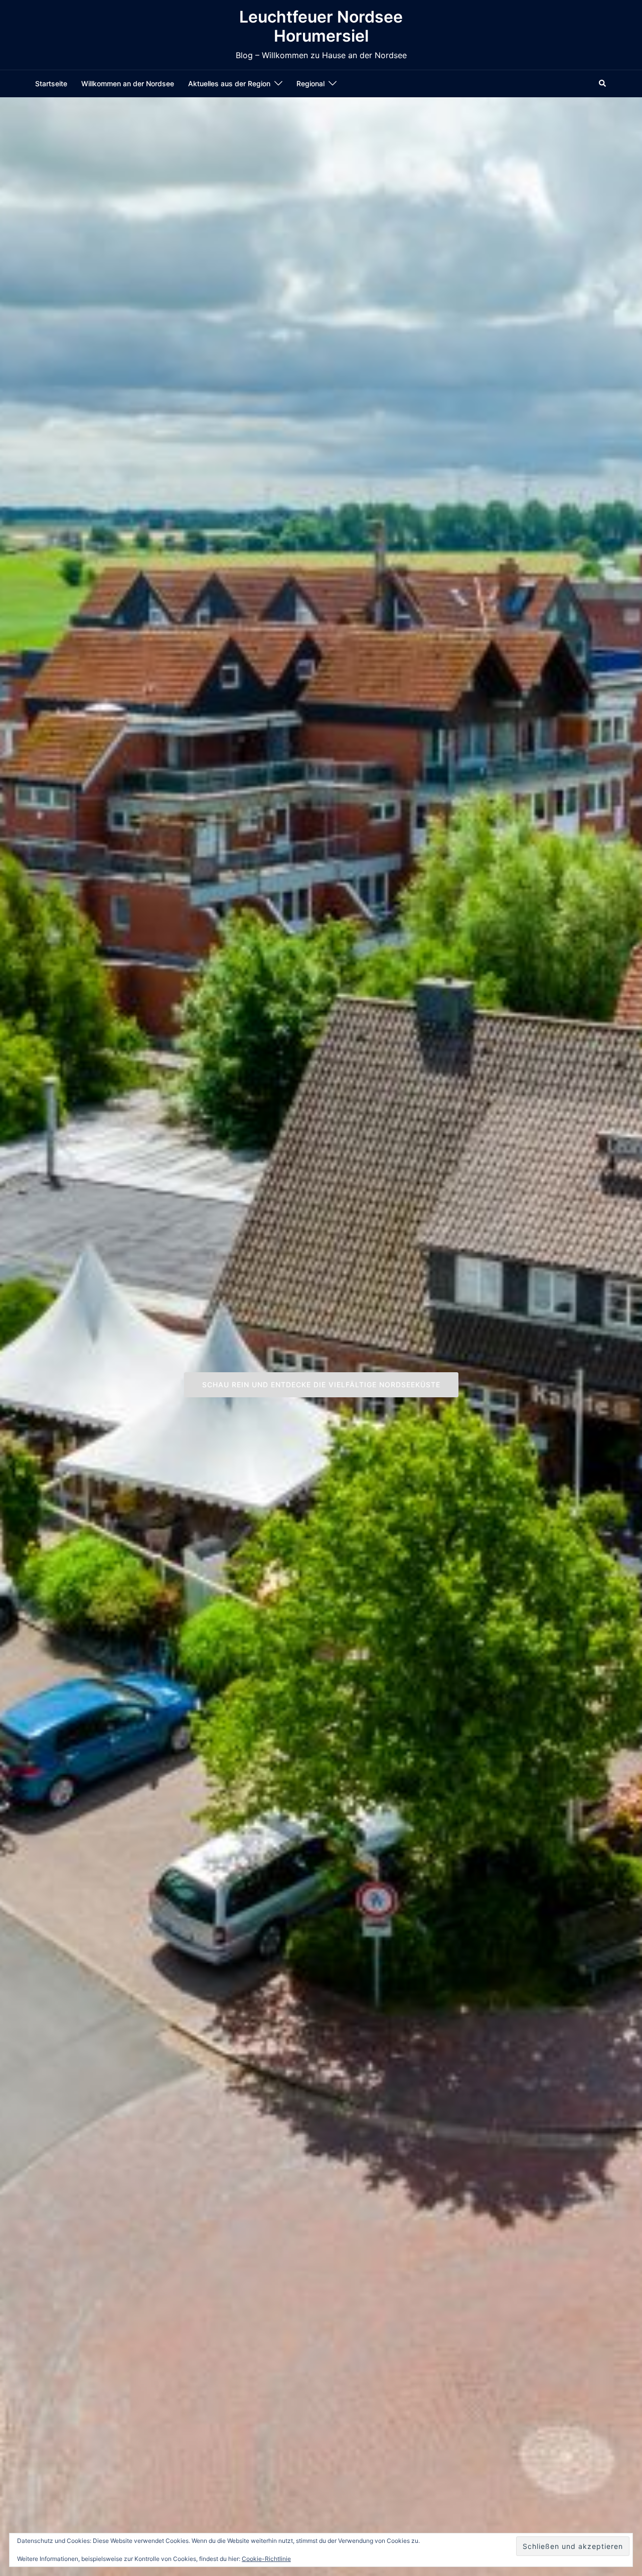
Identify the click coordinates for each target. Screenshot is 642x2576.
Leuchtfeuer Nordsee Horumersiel (321, 26)
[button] (603, 83)
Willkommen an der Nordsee (128, 83)
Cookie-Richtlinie (266, 2559)
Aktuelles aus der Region (229, 83)
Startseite (51, 83)
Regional (310, 83)
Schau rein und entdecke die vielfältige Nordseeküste (321, 1385)
